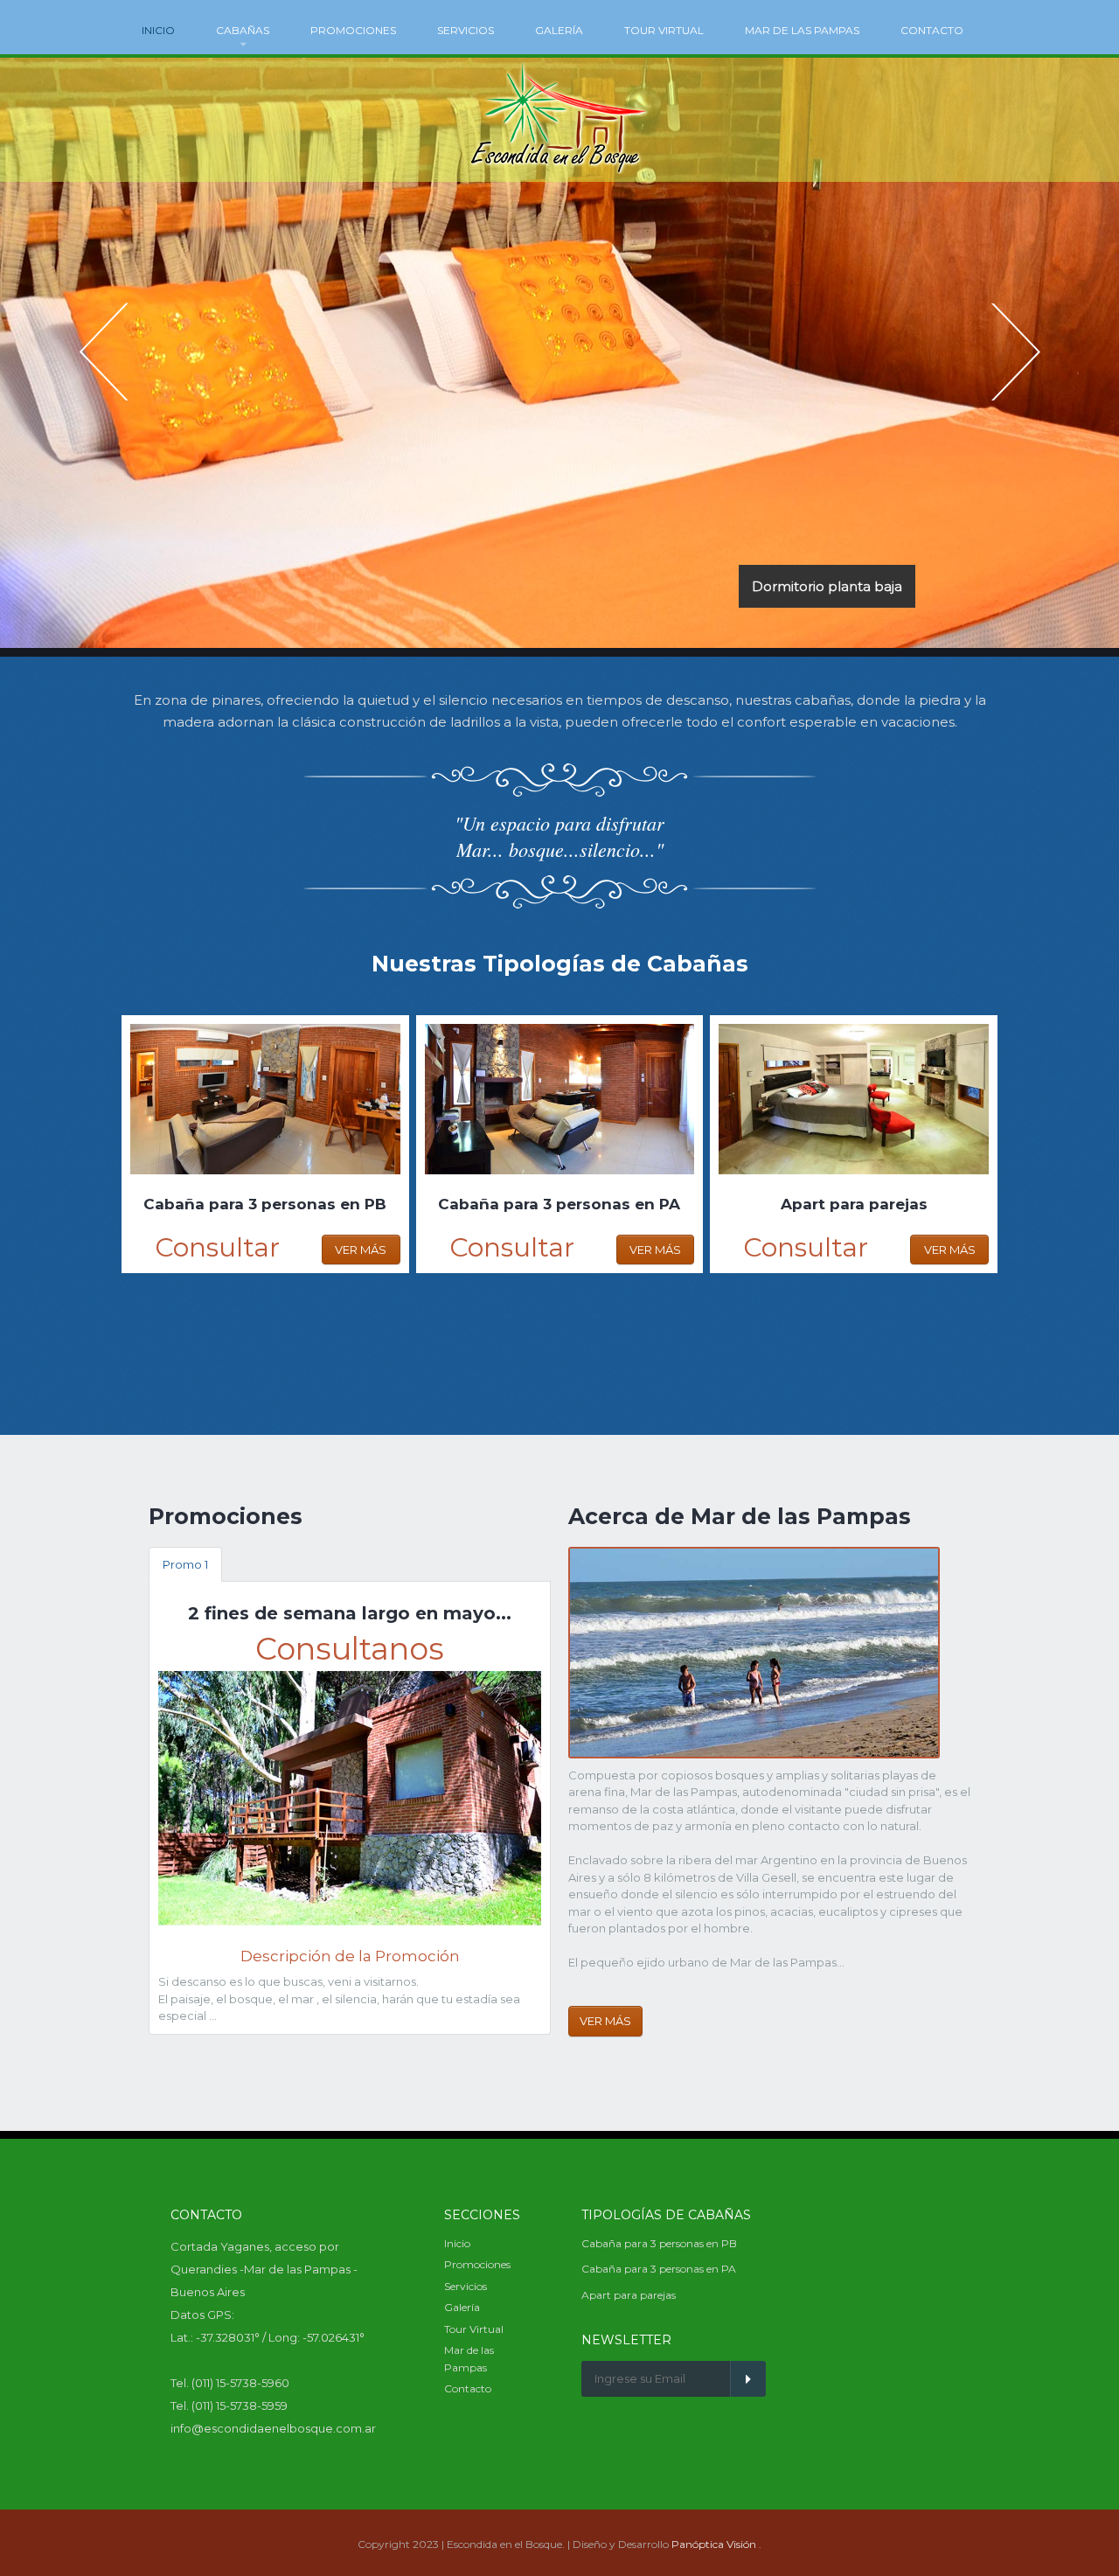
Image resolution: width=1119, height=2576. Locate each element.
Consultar (217, 1247)
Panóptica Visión (714, 2544)
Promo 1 (185, 1564)
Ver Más (361, 1250)
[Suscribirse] (748, 2379)
